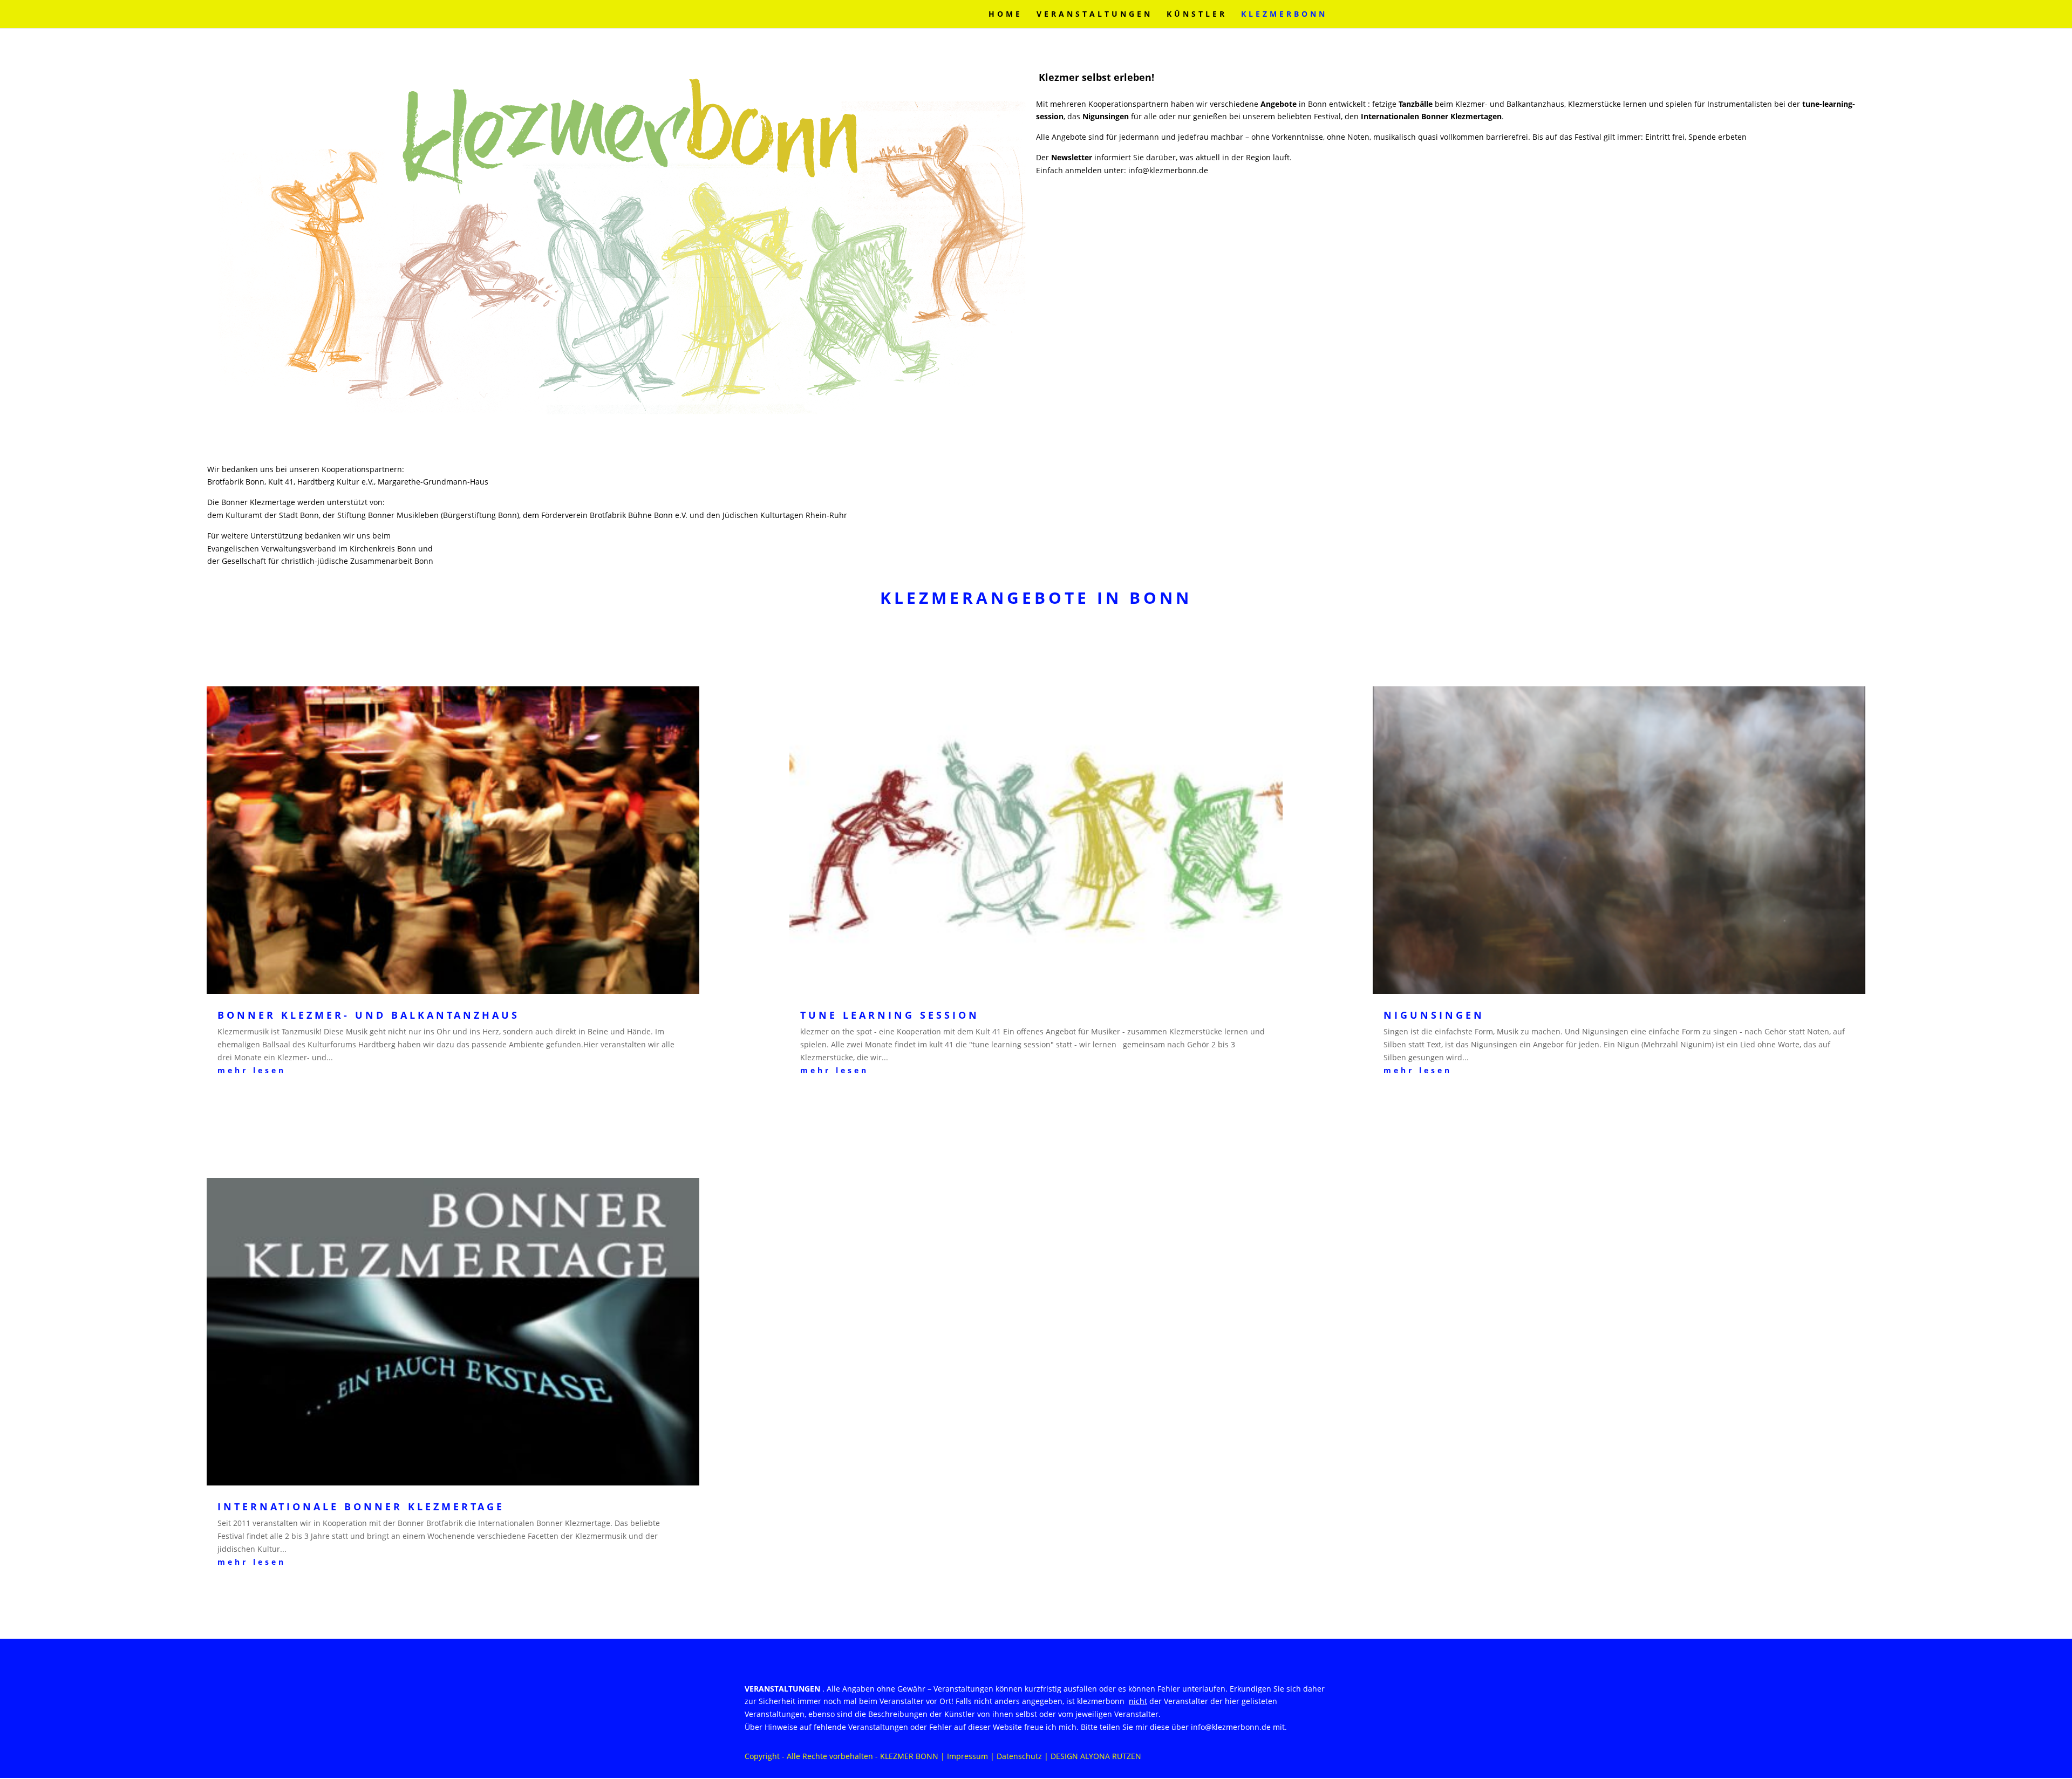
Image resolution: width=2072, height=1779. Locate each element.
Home (1006, 15)
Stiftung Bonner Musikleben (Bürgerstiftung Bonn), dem (439, 515)
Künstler (1197, 15)
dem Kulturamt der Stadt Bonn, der (272, 515)
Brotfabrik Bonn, (238, 482)
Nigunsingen (1434, 1015)
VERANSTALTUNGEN (1095, 15)
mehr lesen (252, 1070)
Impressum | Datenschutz (994, 1756)
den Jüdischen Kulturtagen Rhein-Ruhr (777, 515)
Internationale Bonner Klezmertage (361, 1507)
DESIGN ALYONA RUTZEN (1096, 1756)
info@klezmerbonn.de (1168, 170)
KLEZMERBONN (1284, 15)
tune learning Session (890, 1015)
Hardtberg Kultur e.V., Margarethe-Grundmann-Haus (393, 482)
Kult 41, (283, 482)
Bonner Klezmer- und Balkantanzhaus (369, 1015)
